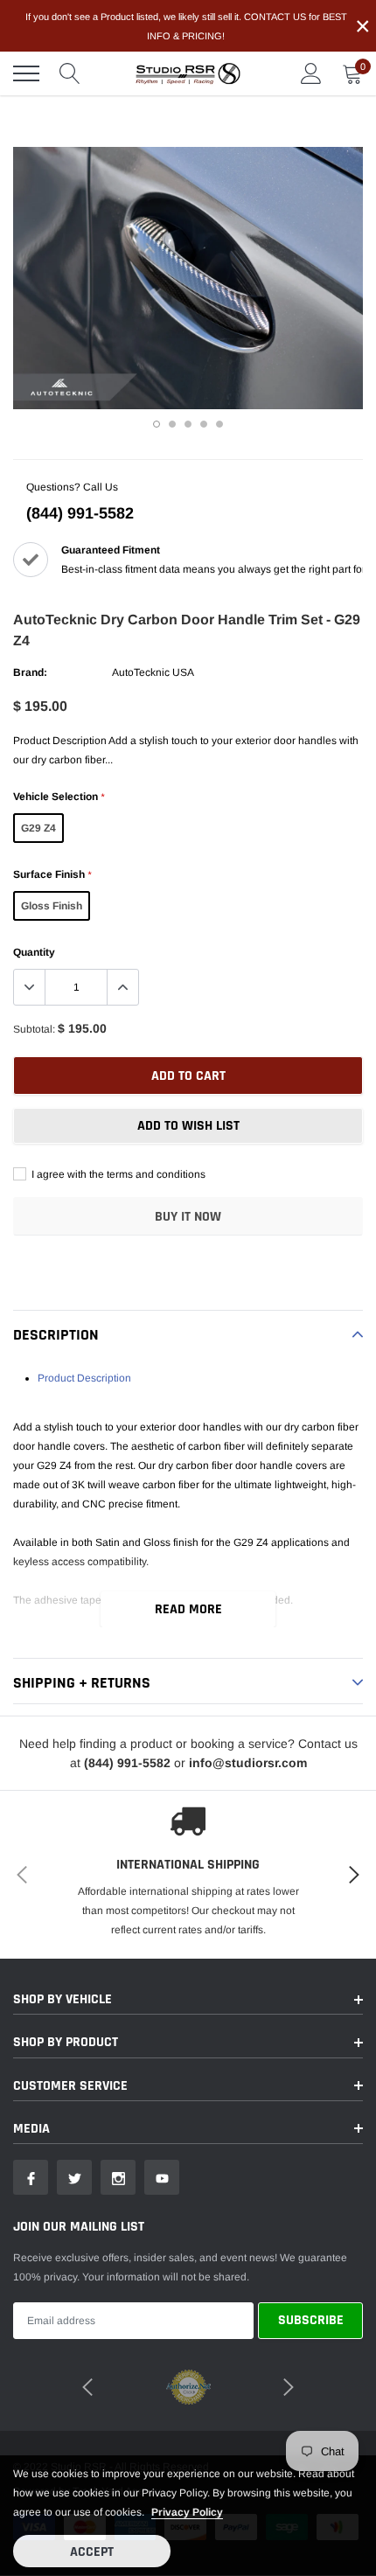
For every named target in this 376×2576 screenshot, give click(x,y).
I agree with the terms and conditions (117, 1174)
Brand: (30, 672)
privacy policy (187, 2512)
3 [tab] (188, 424)
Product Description (84, 1378)
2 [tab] (172, 424)
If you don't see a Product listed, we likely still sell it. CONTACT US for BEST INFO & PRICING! (186, 26)
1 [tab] (157, 424)
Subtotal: (34, 1029)
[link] (31, 2177)
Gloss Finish (52, 906)
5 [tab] (219, 424)
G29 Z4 (38, 828)
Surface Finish (52, 874)
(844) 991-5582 (80, 513)
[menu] (26, 73)
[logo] (188, 73)
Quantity (34, 952)
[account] (311, 73)
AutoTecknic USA (153, 672)
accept (92, 2552)
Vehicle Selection (59, 797)
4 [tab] (204, 424)
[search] (70, 73)
